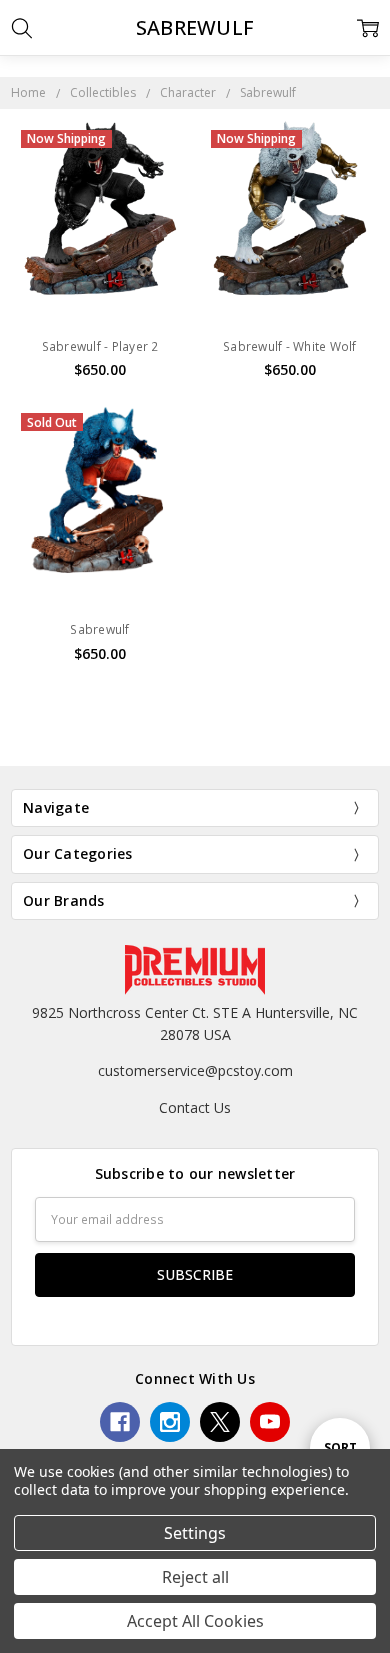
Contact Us (195, 1107)
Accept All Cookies (195, 1621)
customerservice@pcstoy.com (195, 1070)
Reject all (195, 1577)
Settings (195, 1533)
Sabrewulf (99, 629)
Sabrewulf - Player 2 (100, 346)
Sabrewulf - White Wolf (290, 346)
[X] (220, 1422)
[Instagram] (170, 1422)
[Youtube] (270, 1422)
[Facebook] (120, 1422)
